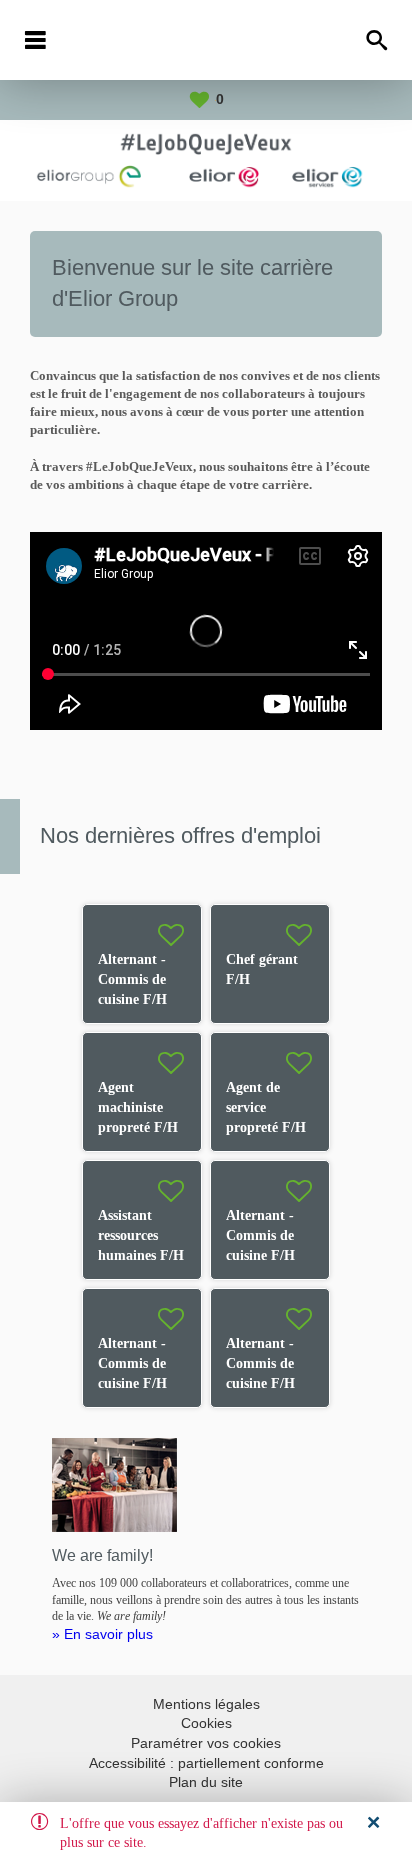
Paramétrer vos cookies (206, 1743)
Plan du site (206, 1782)
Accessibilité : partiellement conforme (206, 1763)
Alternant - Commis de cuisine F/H (132, 979)
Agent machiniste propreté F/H (138, 1107)
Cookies (206, 1723)
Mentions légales (206, 1704)
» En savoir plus (102, 1634)
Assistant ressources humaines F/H (141, 1235)
